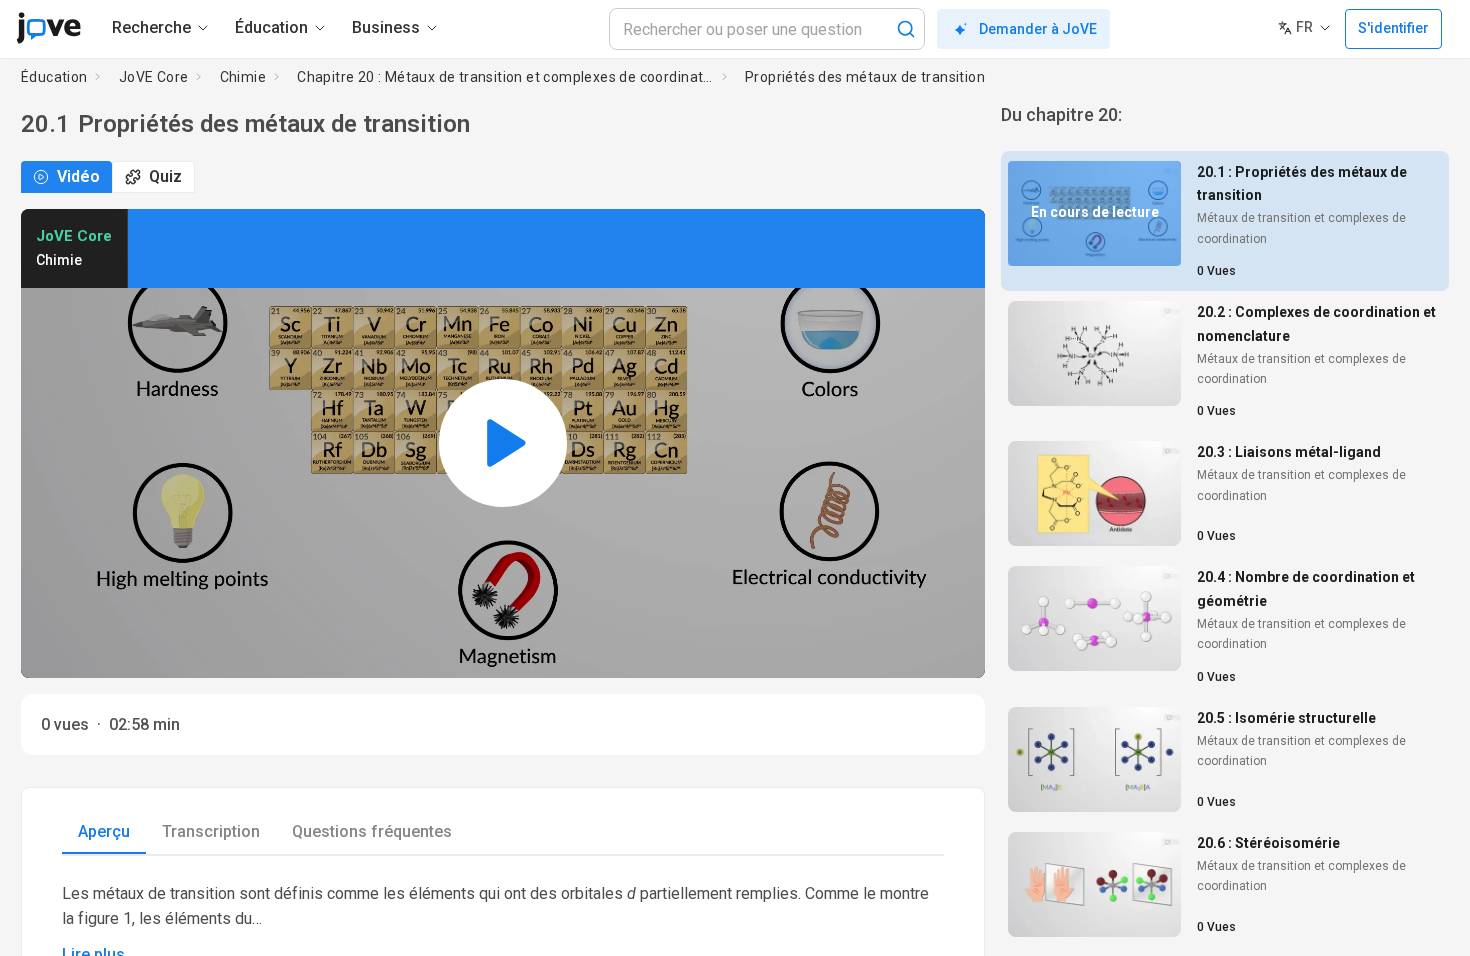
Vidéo (78, 176)
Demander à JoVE (1038, 29)
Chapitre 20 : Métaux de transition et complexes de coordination (505, 77)
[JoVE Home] (48, 28)
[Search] (906, 29)
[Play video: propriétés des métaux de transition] (503, 443)
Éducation (54, 77)
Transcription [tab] (211, 831)
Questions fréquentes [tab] (372, 831)
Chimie (243, 77)
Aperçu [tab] (104, 831)
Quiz (165, 176)
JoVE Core (154, 77)
